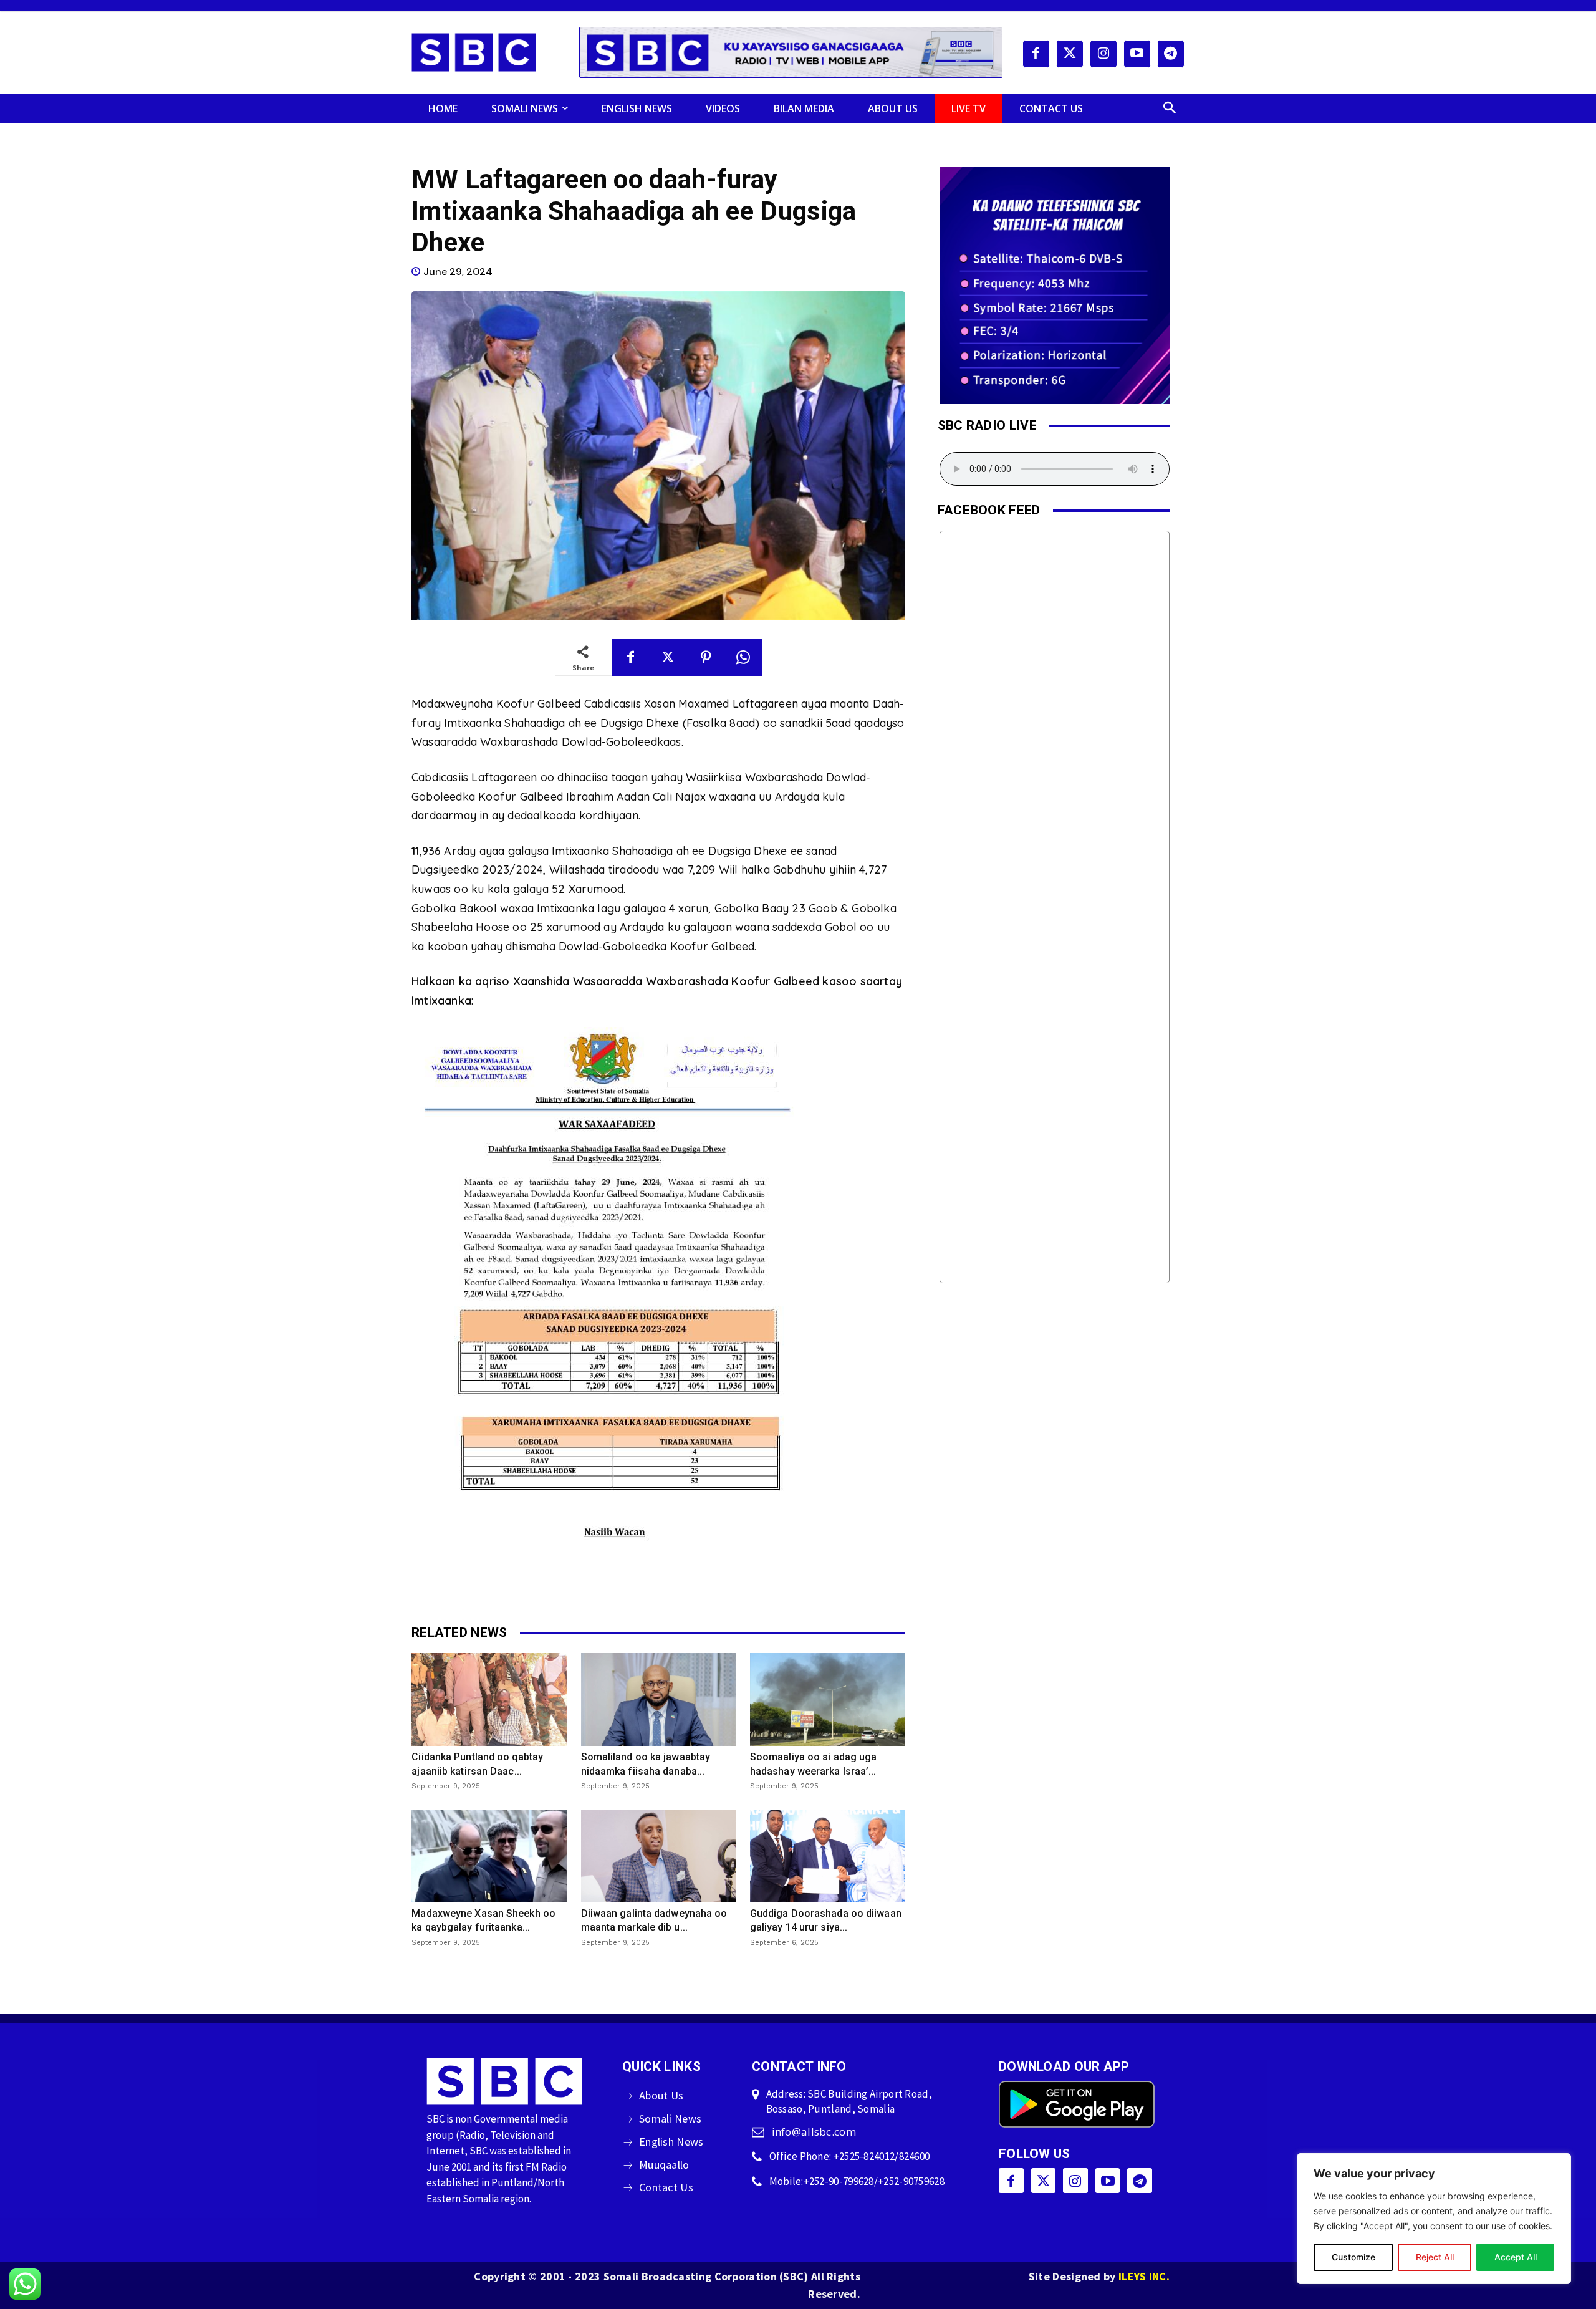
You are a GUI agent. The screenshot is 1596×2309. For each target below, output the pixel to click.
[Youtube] (1137, 54)
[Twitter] (1070, 54)
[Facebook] (1036, 54)
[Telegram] (1171, 54)
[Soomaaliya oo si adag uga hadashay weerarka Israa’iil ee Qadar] (827, 1699)
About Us (661, 2095)
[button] (1170, 108)
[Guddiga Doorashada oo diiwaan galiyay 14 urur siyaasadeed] (827, 1856)
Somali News (670, 2119)
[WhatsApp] (743, 657)
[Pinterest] (706, 657)
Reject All (1435, 2257)
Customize (1353, 2257)
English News (671, 2142)
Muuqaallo (664, 2165)
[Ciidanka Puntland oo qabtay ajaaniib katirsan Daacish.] (489, 1699)
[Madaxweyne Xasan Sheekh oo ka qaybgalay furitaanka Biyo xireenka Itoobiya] (489, 1856)
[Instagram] (1103, 54)
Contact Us (666, 2187)
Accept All (1516, 2257)
